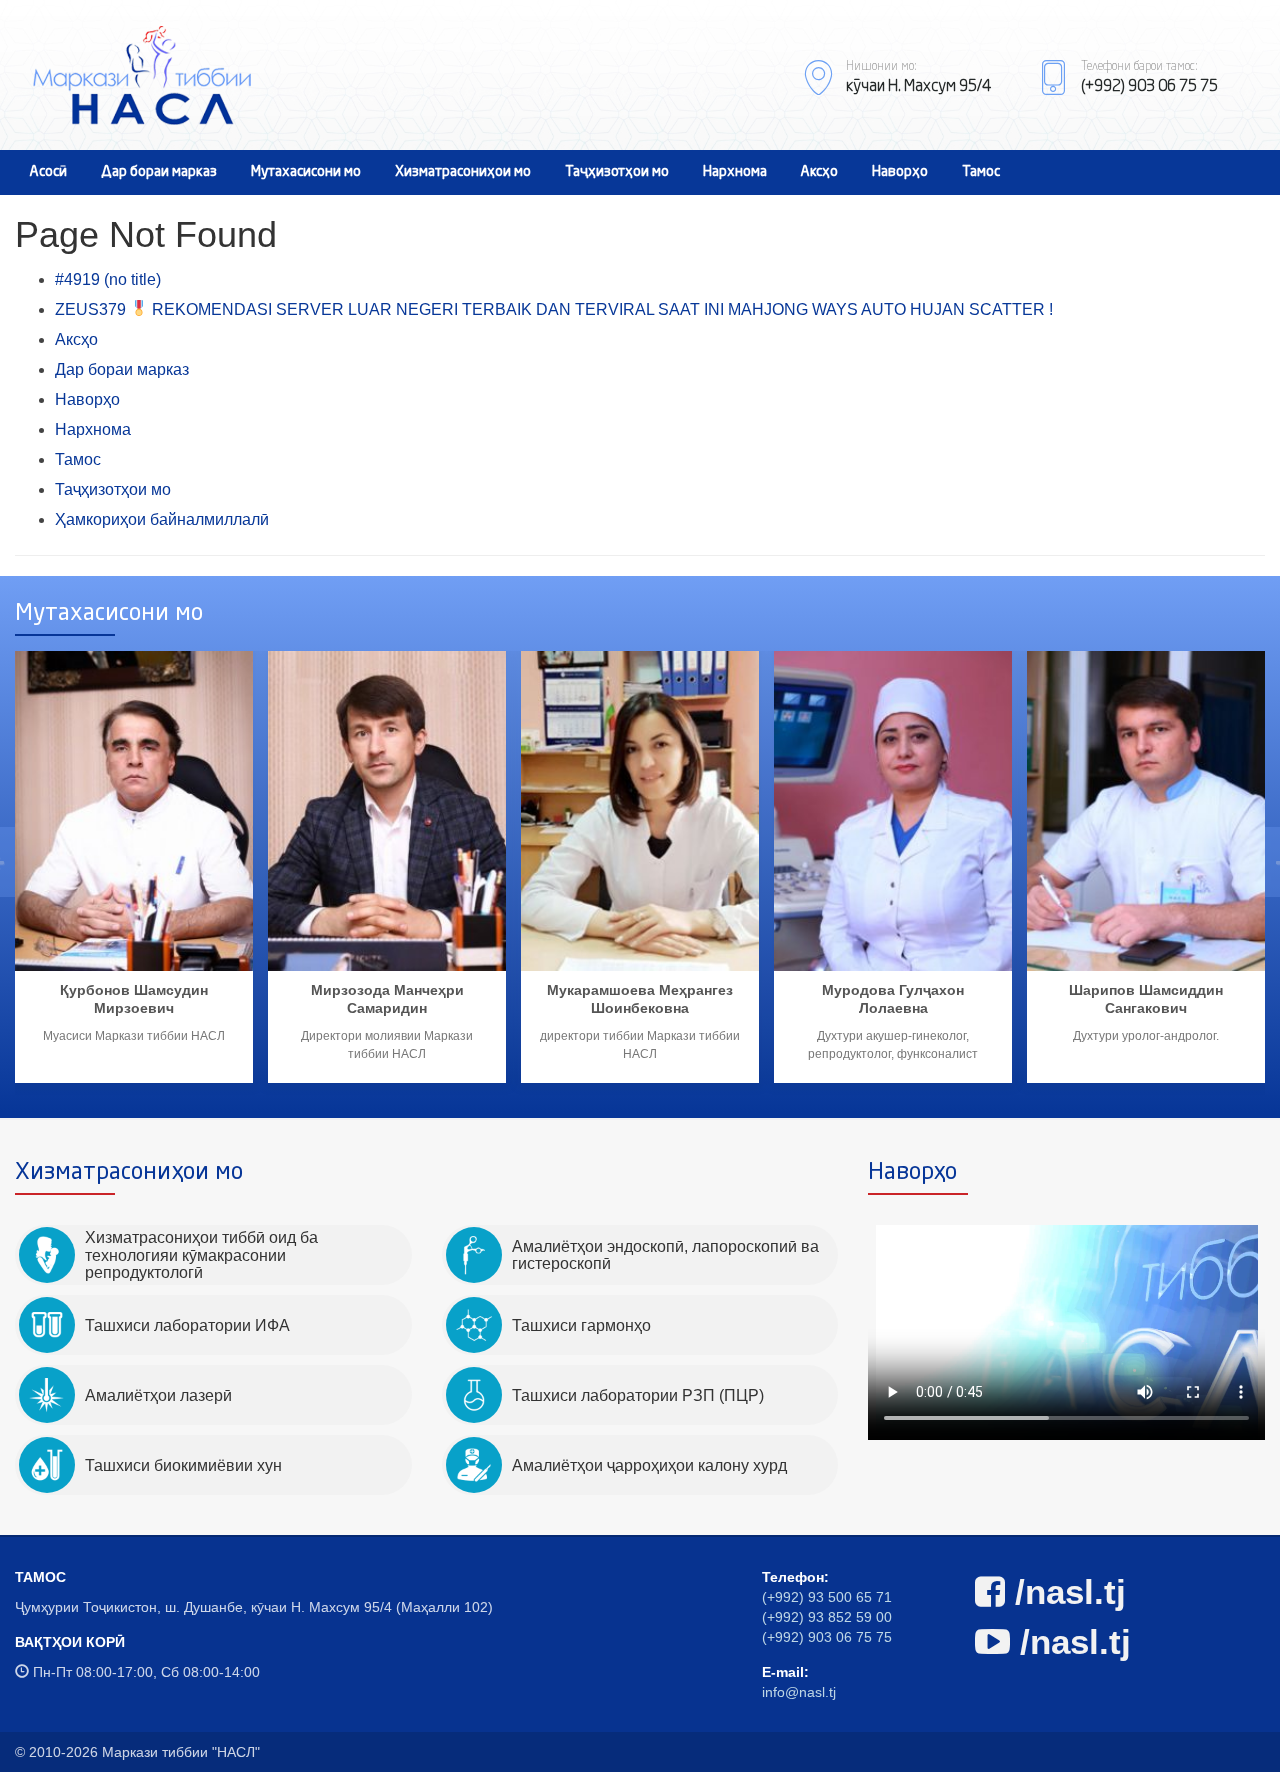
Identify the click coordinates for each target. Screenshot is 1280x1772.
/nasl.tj (1065, 1591)
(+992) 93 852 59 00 (827, 1617)
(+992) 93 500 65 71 (827, 1597)
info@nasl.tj (799, 1692)
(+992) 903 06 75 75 (827, 1637)
